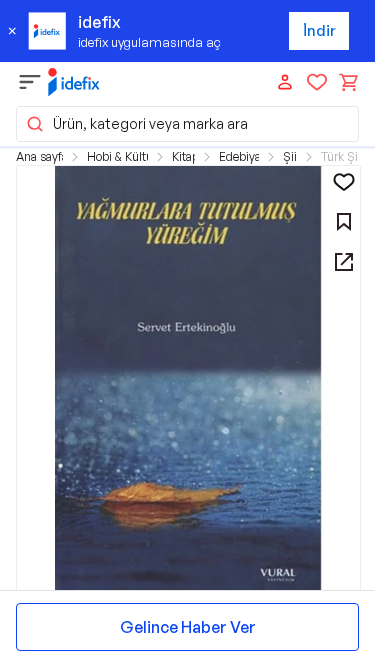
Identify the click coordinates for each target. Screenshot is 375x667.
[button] (187, 124)
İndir (319, 30)
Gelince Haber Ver (188, 627)
